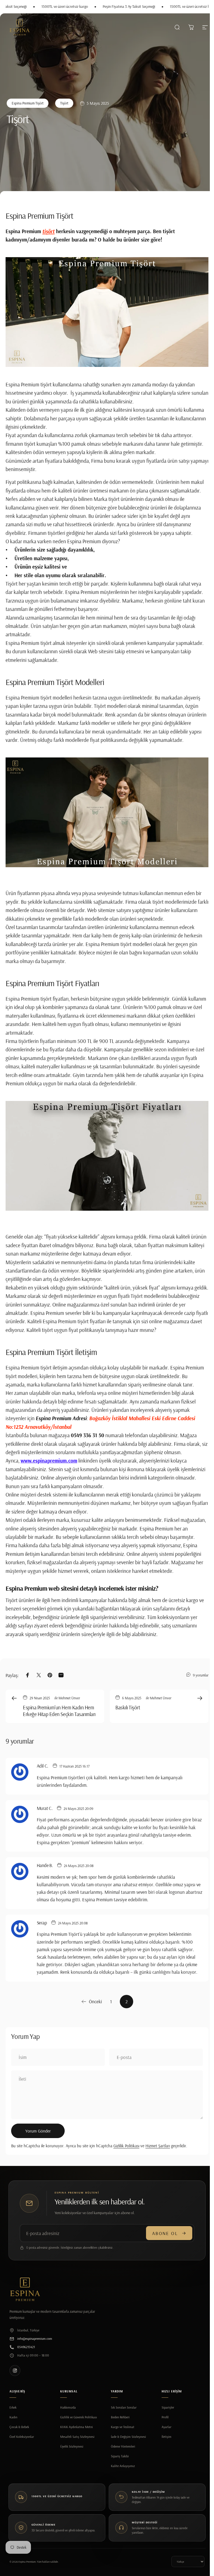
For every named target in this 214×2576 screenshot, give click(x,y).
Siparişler (168, 2407)
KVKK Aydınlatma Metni (76, 2427)
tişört (48, 231)
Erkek (13, 2407)
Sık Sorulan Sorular (124, 2407)
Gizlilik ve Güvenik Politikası (79, 2417)
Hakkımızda (68, 2407)
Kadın (13, 2417)
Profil (165, 2417)
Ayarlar (166, 2427)
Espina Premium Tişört (28, 103)
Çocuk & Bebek (19, 2427)
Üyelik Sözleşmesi (72, 2446)
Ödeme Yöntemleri (123, 2446)
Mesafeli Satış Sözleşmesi (77, 2437)
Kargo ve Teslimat (123, 2427)
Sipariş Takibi (120, 2456)
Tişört (64, 103)
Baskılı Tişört (128, 1707)
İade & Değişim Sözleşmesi (128, 2437)
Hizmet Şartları (158, 2146)
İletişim (166, 2437)
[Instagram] (15, 2371)
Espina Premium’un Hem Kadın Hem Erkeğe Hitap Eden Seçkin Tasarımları (59, 1711)
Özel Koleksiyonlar (22, 2437)
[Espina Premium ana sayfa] (25, 2289)
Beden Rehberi (120, 2417)
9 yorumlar (201, 1675)
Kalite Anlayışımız (123, 2466)
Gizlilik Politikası (126, 2146)
